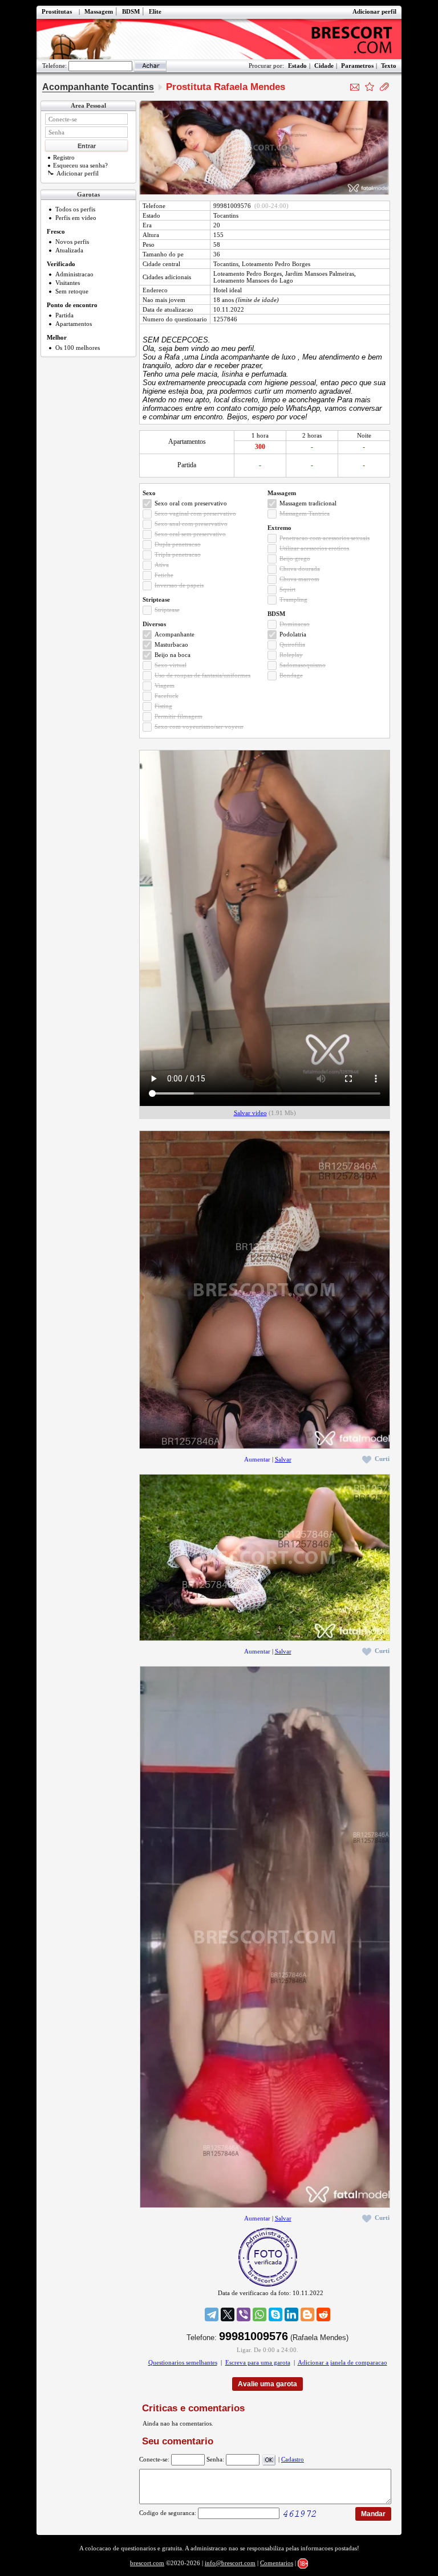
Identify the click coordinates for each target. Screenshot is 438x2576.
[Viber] (244, 2314)
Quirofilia (292, 644)
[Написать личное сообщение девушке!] (355, 87)
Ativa (162, 565)
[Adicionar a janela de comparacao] (384, 87)
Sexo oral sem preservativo (190, 534)
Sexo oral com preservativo (191, 503)
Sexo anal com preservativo (191, 524)
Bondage (291, 675)
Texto (389, 66)
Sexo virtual (171, 665)
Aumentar (257, 1459)
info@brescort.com (230, 2563)
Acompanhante (175, 634)
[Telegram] (212, 2314)
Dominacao (295, 624)
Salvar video (250, 1113)
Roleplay (291, 655)
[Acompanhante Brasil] (219, 39)
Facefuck (167, 696)
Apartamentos (74, 324)
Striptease (167, 610)
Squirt (287, 589)
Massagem (99, 11)
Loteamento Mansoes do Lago (253, 280)
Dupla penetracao (178, 544)
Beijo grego (295, 558)
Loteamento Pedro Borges (248, 273)
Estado (297, 66)
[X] (228, 2314)
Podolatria (293, 634)
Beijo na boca (173, 655)
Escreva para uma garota (258, 2362)
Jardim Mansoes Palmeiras (320, 273)
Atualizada (69, 250)
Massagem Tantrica (305, 513)
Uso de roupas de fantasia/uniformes (202, 675)
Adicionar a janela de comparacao (342, 2362)
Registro (64, 157)
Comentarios (277, 2563)
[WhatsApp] (259, 2314)
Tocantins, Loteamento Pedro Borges (262, 264)
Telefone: (54, 66)
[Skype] (275, 2314)
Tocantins (226, 215)
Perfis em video (76, 218)
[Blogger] (307, 2314)
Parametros (357, 66)
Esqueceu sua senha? (80, 165)
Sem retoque (72, 291)
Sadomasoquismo (303, 665)
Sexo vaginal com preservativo (195, 513)
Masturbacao (171, 644)
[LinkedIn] (291, 2314)
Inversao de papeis (179, 585)
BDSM (131, 11)
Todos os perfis (75, 209)
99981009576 (232, 206)
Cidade (324, 66)
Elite (155, 11)
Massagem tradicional (308, 503)
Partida (64, 315)
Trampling (293, 599)
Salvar (283, 1459)
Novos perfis (72, 242)
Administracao (74, 274)
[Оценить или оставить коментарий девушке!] (370, 87)
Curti (382, 1459)
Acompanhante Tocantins (98, 87)
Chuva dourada (300, 569)
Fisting (163, 706)
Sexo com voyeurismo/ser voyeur (199, 726)
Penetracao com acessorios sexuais (325, 538)
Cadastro (293, 2459)
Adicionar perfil (374, 11)
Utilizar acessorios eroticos (314, 548)
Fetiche (164, 575)
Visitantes (68, 283)
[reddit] (323, 2314)
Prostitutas (57, 11)
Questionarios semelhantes (183, 2362)
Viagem (165, 685)
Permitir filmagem (179, 716)
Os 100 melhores (78, 348)
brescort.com (147, 2563)
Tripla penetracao (178, 554)
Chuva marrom (299, 579)
